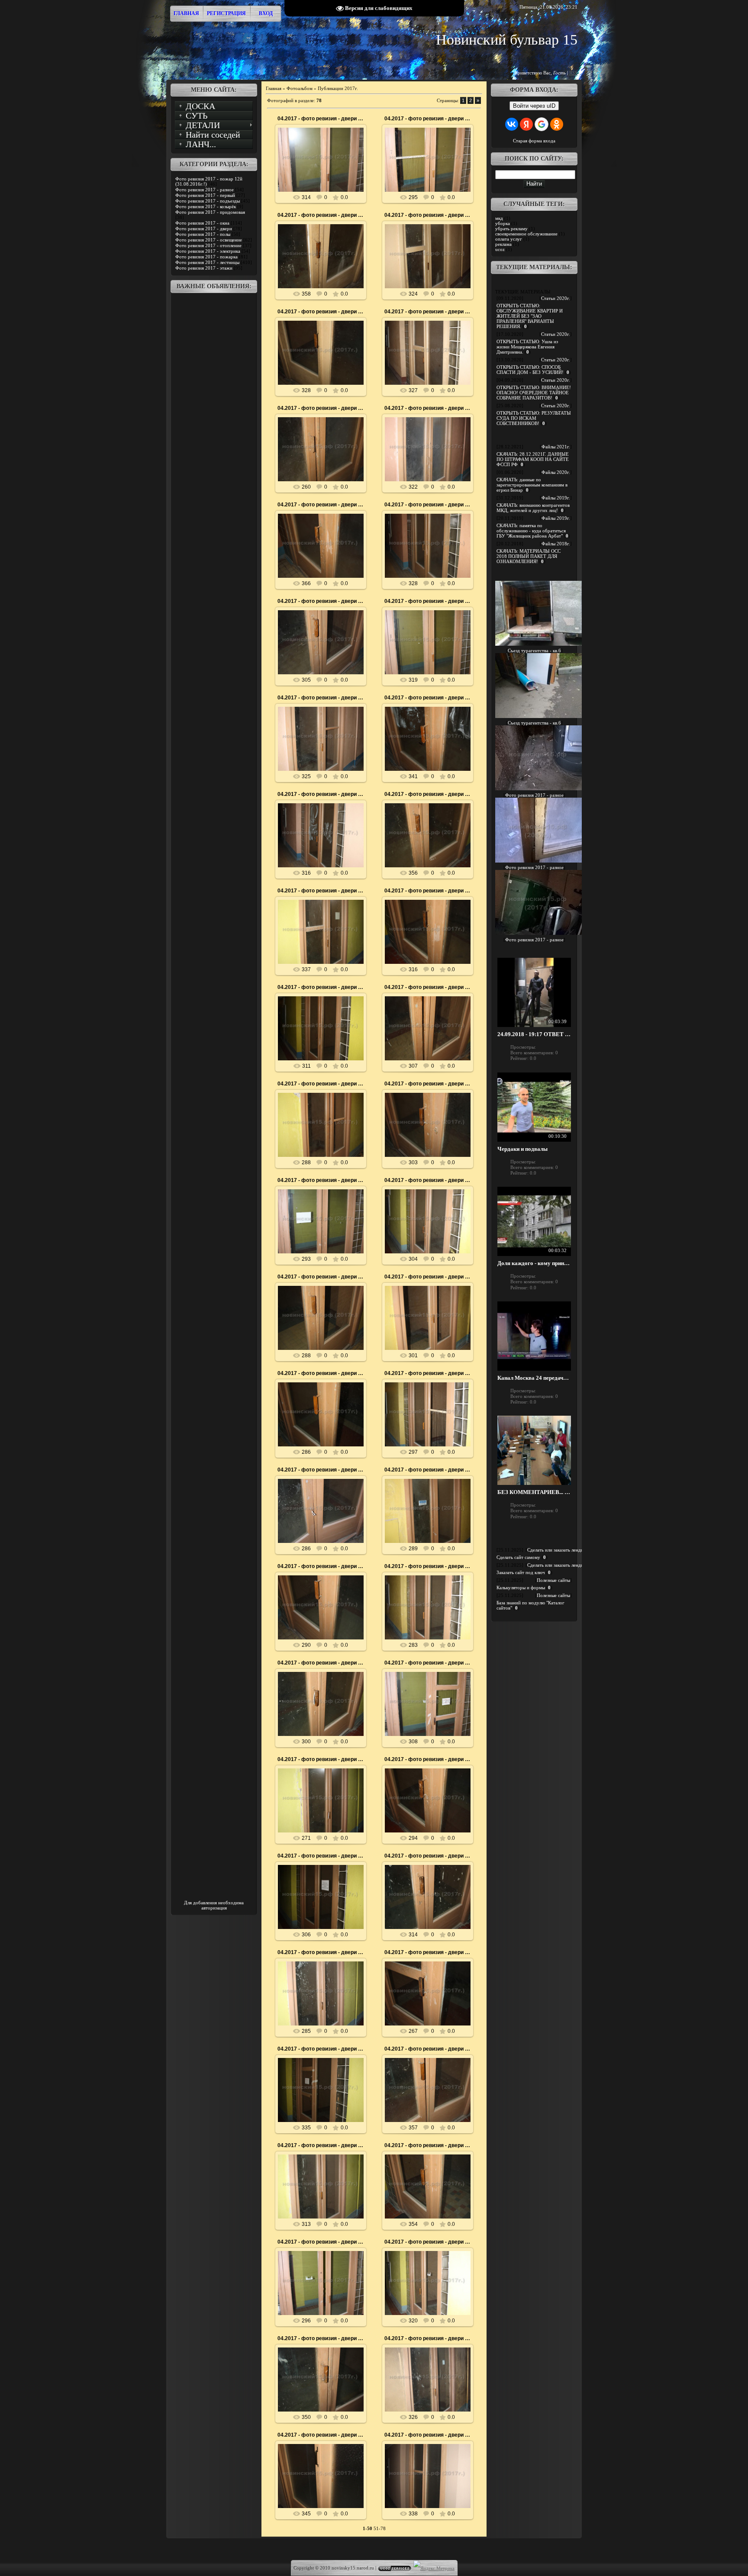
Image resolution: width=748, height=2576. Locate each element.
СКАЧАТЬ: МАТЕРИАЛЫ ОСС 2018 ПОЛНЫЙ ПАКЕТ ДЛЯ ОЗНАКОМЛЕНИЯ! (529, 556)
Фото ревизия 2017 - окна (202, 223)
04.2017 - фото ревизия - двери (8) (428, 119)
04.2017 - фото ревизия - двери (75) (429, 312)
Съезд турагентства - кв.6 (534, 650)
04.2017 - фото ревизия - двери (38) (322, 2338)
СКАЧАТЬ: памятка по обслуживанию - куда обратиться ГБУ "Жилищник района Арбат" (531, 531)
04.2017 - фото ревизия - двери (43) (322, 2049)
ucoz (500, 249)
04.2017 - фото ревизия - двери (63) (322, 987)
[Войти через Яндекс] (526, 124)
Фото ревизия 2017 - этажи (204, 268)
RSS (573, 73)
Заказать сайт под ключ (521, 1572)
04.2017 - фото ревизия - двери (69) (322, 698)
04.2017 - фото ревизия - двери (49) (322, 1759)
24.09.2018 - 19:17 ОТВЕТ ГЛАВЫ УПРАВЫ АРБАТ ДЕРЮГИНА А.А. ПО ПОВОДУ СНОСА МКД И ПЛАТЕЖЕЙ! (534, 1034)
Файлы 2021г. (556, 447)
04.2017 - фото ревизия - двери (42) (429, 2049)
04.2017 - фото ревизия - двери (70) (322, 601)
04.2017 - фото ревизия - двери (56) (322, 1373)
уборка (503, 223)
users (325, 167)
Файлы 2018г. (556, 544)
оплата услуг (509, 239)
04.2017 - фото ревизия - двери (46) (429, 1856)
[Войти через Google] (542, 124)
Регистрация (226, 13)
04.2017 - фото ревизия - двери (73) (429, 408)
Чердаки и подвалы (522, 1149)
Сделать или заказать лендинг (558, 1550)
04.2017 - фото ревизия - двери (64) (429, 891)
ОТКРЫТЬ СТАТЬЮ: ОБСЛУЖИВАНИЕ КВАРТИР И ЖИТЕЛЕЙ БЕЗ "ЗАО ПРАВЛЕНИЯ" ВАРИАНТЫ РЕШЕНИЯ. (530, 316)
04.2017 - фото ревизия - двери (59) (429, 1180)
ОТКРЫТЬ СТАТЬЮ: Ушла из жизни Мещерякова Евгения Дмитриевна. (527, 347)
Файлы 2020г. (556, 472)
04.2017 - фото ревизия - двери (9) (321, 119)
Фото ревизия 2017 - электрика (208, 251)
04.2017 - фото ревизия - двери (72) (322, 505)
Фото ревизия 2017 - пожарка (206, 257)
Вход (266, 13)
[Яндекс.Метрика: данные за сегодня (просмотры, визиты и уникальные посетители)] (434, 2568)
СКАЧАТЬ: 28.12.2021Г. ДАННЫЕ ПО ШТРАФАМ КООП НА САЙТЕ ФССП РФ (533, 459)
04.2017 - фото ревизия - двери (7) (428, 601)
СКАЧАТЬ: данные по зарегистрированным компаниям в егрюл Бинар (532, 485)
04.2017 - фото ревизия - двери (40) (429, 2145)
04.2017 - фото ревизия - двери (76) (322, 312)
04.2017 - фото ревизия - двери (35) (429, 2435)
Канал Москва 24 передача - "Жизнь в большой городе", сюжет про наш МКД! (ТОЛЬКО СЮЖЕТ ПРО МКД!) (534, 1378)
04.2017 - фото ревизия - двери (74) (322, 408)
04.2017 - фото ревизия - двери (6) (321, 1180)
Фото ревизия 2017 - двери (204, 229)
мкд (499, 218)
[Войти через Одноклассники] (557, 124)
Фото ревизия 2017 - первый (205, 195)
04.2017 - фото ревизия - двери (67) (322, 794)
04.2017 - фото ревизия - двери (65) (322, 891)
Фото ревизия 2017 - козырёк (206, 206)
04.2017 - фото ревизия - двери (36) (322, 2435)
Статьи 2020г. (556, 298)
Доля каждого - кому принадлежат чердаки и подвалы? (534, 1263)
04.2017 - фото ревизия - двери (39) (429, 2242)
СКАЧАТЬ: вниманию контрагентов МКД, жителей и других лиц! (533, 508)
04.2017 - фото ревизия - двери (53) (429, 1470)
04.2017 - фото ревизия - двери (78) (322, 215)
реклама (503, 244)
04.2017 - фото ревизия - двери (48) (429, 1759)
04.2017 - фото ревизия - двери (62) (429, 987)
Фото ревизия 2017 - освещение (209, 240)
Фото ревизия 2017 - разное (205, 190)
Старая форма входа (534, 141)
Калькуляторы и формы (521, 1587)
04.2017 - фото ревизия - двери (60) (429, 1084)
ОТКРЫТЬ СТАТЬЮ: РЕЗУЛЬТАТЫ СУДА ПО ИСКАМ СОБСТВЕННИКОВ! (534, 418)
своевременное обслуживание (526, 234)
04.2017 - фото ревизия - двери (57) (429, 1277)
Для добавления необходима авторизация (214, 1905)
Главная (186, 13)
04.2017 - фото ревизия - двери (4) (321, 2242)
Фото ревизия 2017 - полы (203, 234)
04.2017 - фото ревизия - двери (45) (322, 1952)
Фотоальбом (300, 88)
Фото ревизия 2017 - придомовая (210, 212)
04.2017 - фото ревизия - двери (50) (322, 1663)
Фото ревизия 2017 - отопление (208, 245)
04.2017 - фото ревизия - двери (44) (429, 1952)
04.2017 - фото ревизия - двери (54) (322, 1470)
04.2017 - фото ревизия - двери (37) (429, 2338)
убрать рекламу (511, 229)
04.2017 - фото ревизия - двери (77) (429, 215)
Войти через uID (534, 106)
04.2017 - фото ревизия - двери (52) (322, 1566)
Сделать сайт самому (518, 1557)
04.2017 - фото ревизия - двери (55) (429, 1373)
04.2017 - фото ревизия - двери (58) (322, 1277)
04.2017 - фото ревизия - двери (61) (322, 1084)
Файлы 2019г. (556, 498)
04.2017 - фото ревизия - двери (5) (428, 1663)
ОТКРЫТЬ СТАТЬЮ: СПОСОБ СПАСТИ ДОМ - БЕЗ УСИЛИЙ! (530, 370)
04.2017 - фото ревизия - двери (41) (322, 2145)
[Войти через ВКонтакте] (512, 124)
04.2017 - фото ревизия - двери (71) (429, 505)
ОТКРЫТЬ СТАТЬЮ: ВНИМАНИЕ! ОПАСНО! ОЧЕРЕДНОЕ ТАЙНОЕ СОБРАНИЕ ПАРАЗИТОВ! (534, 393)
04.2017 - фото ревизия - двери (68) (429, 698)
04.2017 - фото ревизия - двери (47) (322, 1856)
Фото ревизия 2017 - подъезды (208, 201)
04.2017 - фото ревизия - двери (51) (429, 1566)
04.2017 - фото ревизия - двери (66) (429, 794)
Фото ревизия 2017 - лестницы (207, 262)
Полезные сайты (553, 1580)
